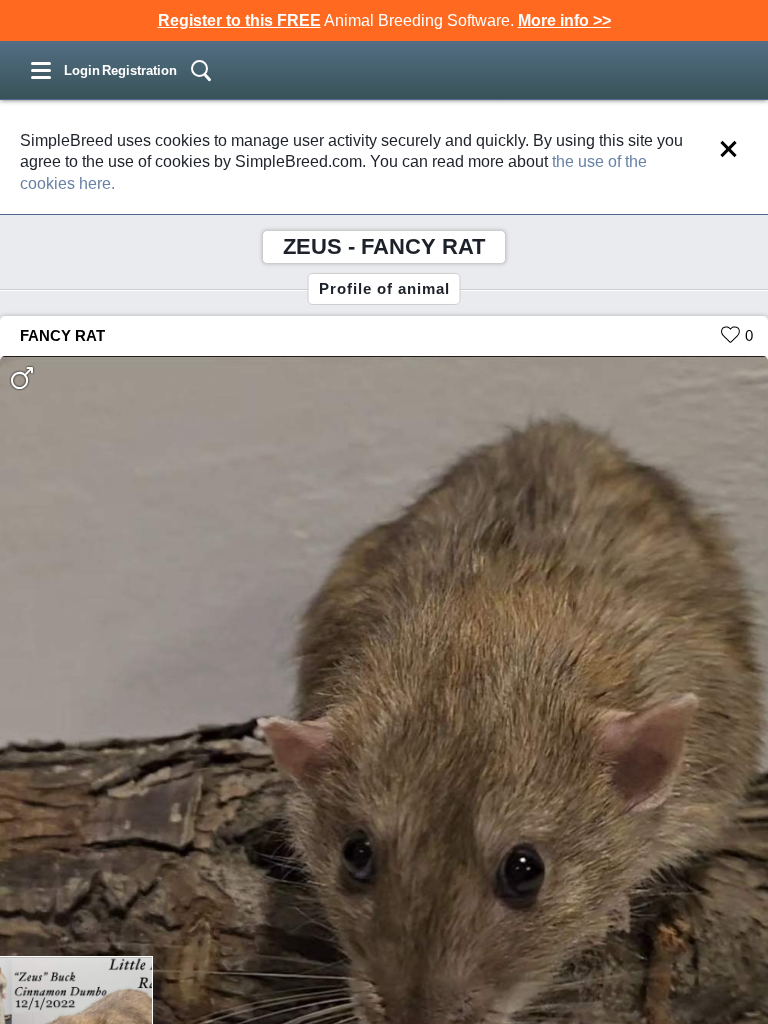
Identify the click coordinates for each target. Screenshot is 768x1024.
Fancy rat (62, 335)
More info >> (564, 20)
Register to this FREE (239, 20)
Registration (139, 70)
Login (82, 70)
